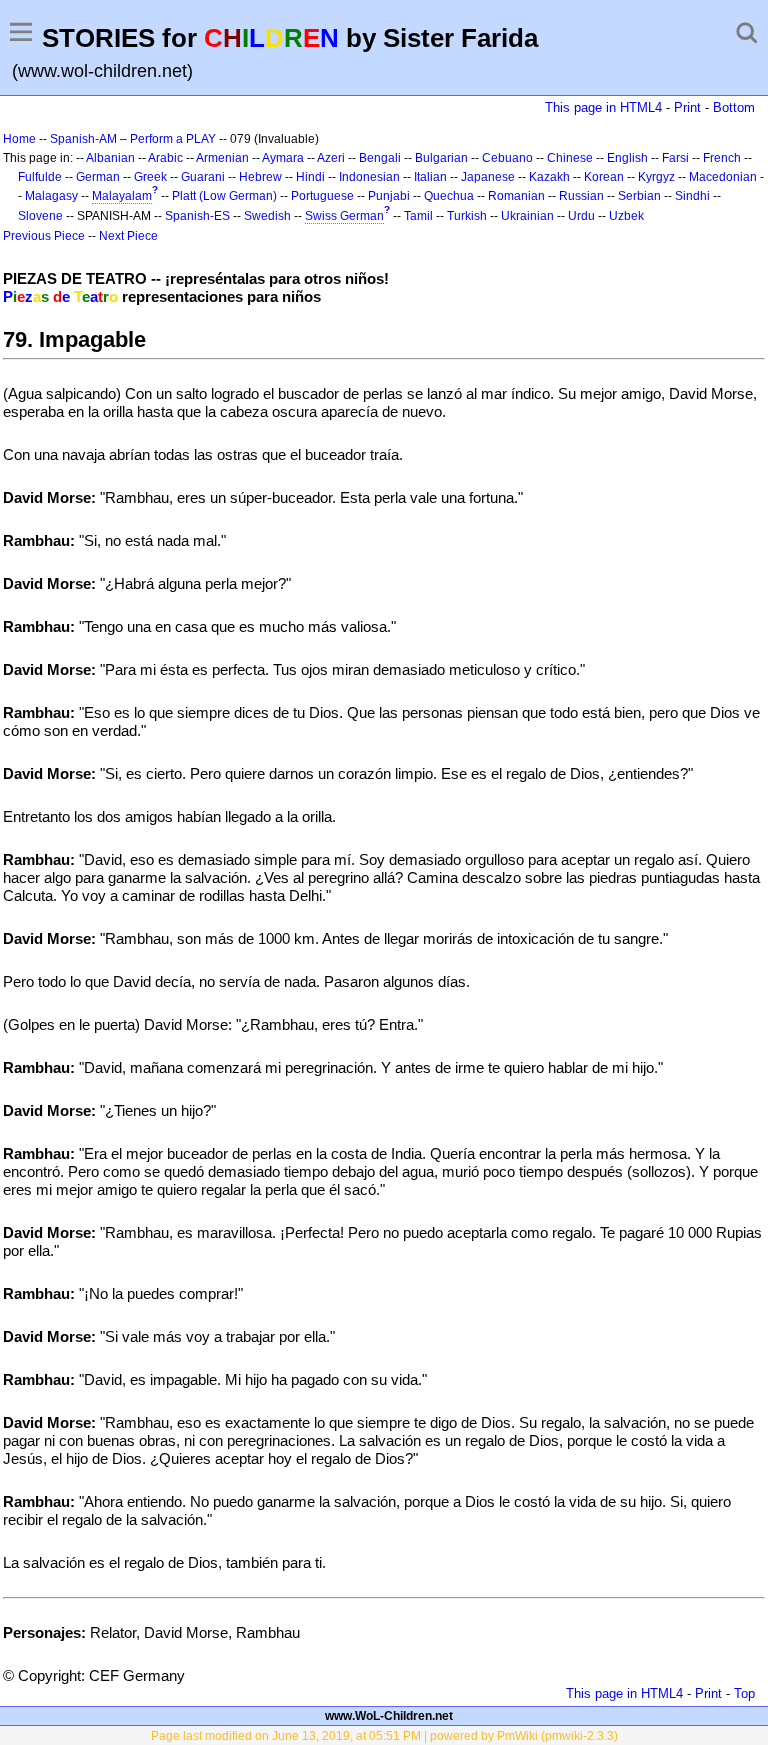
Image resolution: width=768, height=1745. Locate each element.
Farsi (675, 158)
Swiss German (344, 216)
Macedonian (723, 177)
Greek (150, 177)
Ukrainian (527, 216)
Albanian (110, 158)
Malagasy (51, 196)
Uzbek (626, 216)
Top (744, 1693)
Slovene (40, 216)
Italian (430, 177)
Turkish (467, 216)
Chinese (570, 158)
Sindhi (692, 196)
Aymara (283, 158)
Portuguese (322, 196)
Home (19, 139)
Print (687, 107)
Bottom (734, 107)
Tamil (418, 216)
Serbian (639, 196)
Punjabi (389, 196)
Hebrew (260, 177)
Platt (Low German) (224, 196)
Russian (581, 196)
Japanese (488, 177)
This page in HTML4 (603, 107)
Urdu (581, 216)
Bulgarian (441, 158)
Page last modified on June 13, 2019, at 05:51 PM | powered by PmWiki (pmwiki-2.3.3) (384, 1736)
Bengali (380, 158)
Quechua (449, 196)
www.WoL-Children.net (389, 1716)
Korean (604, 177)
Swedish (267, 216)
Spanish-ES (197, 216)
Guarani (203, 177)
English (627, 158)
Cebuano (507, 158)
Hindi (310, 177)
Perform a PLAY (173, 139)
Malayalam (122, 196)
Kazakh (549, 177)
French (722, 158)
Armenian (222, 158)
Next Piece (128, 236)
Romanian (516, 196)
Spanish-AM (83, 139)
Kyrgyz (656, 177)
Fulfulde (40, 177)
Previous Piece (44, 236)
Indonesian (369, 177)
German (98, 177)
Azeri (331, 158)
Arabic (165, 158)
